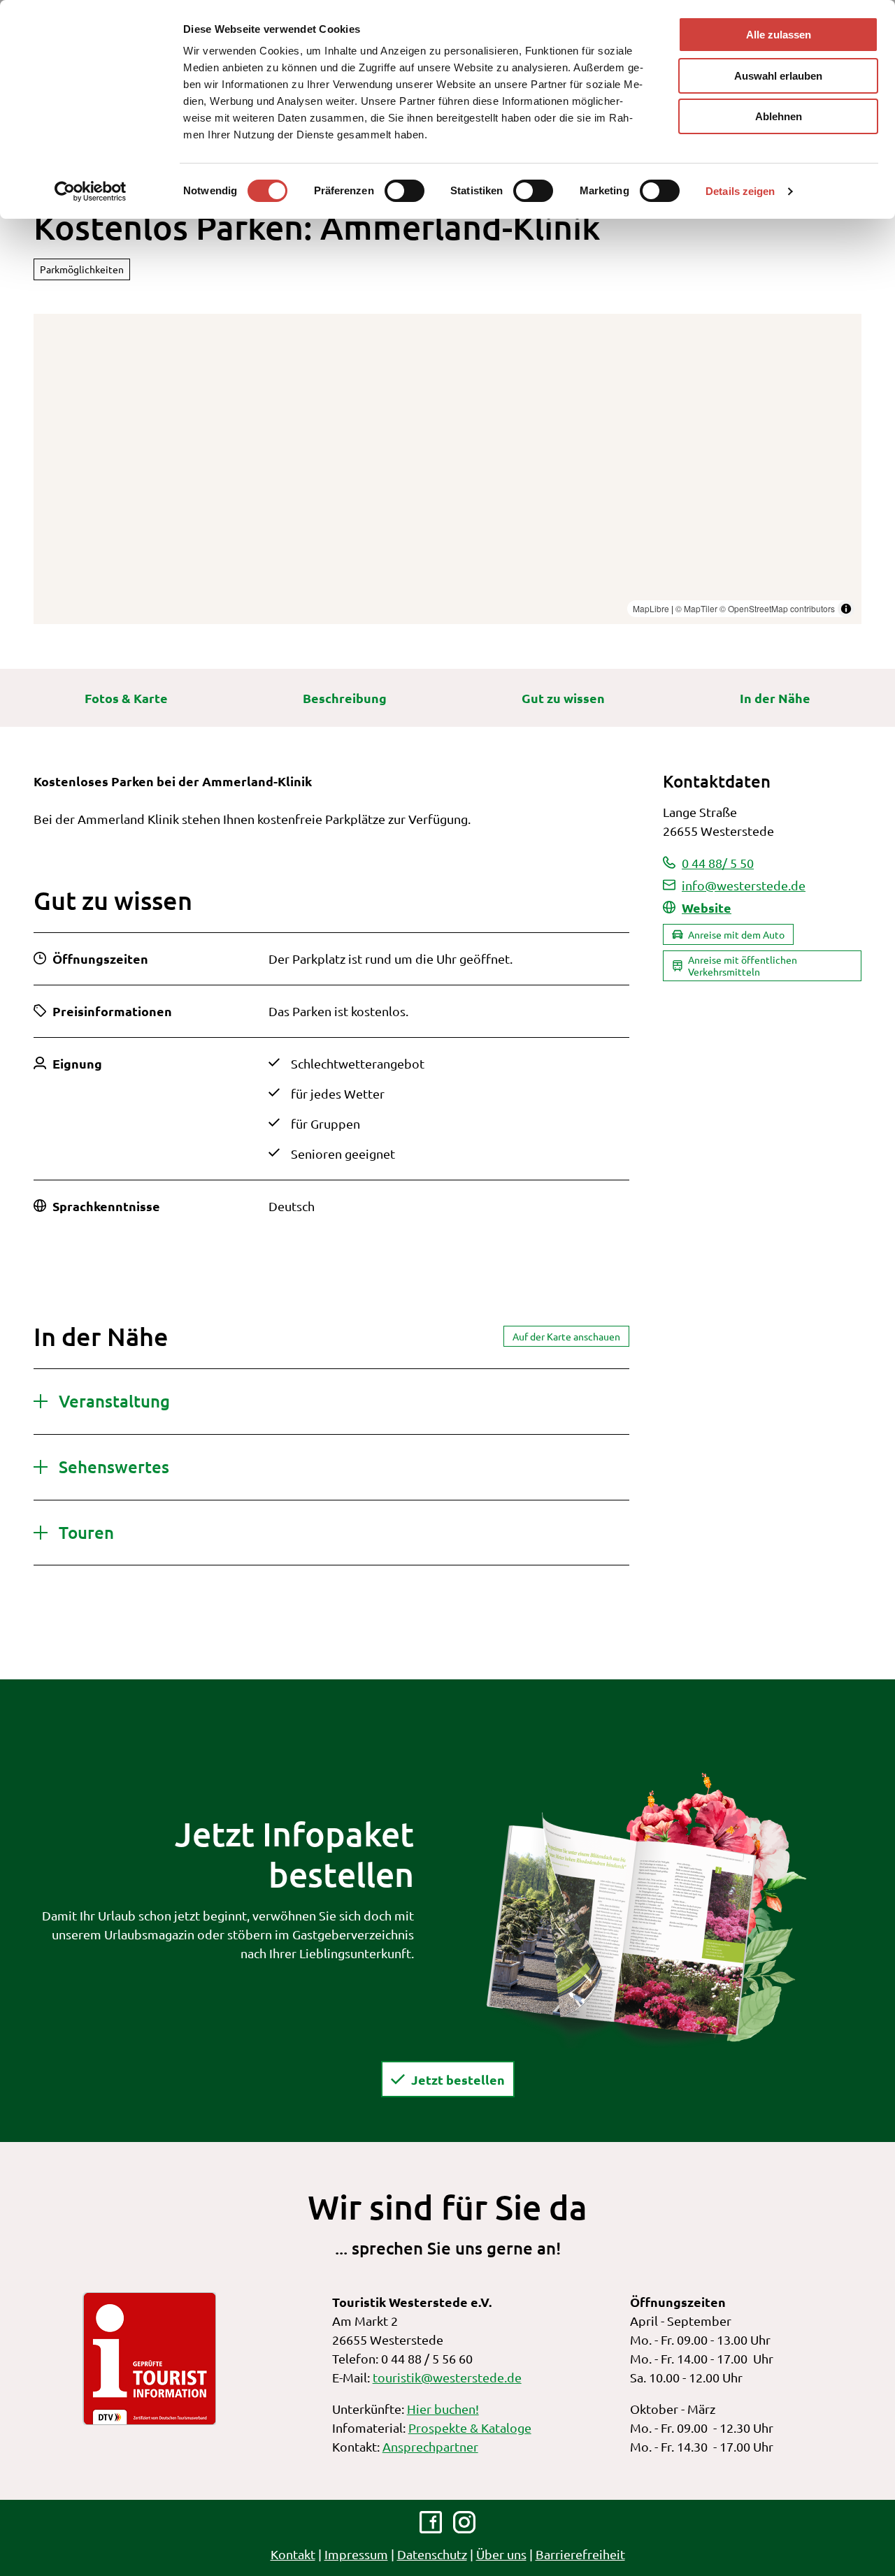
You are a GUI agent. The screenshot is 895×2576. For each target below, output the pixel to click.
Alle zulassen (779, 35)
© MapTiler (696, 608)
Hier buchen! (443, 2409)
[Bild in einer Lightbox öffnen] (646, 1909)
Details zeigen (740, 191)
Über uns (501, 2554)
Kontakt (293, 2554)
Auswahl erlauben (778, 76)
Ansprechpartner (430, 2446)
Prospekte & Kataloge (470, 2427)
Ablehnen (779, 116)
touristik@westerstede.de (447, 2377)
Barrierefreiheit (580, 2554)
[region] (447, 469)
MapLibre (651, 608)
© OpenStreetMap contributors (777, 608)
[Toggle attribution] (846, 609)
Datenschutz (432, 2554)
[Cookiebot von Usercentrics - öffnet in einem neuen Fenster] (91, 191)
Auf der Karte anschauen (566, 1336)
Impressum (356, 2554)
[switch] (404, 191)
